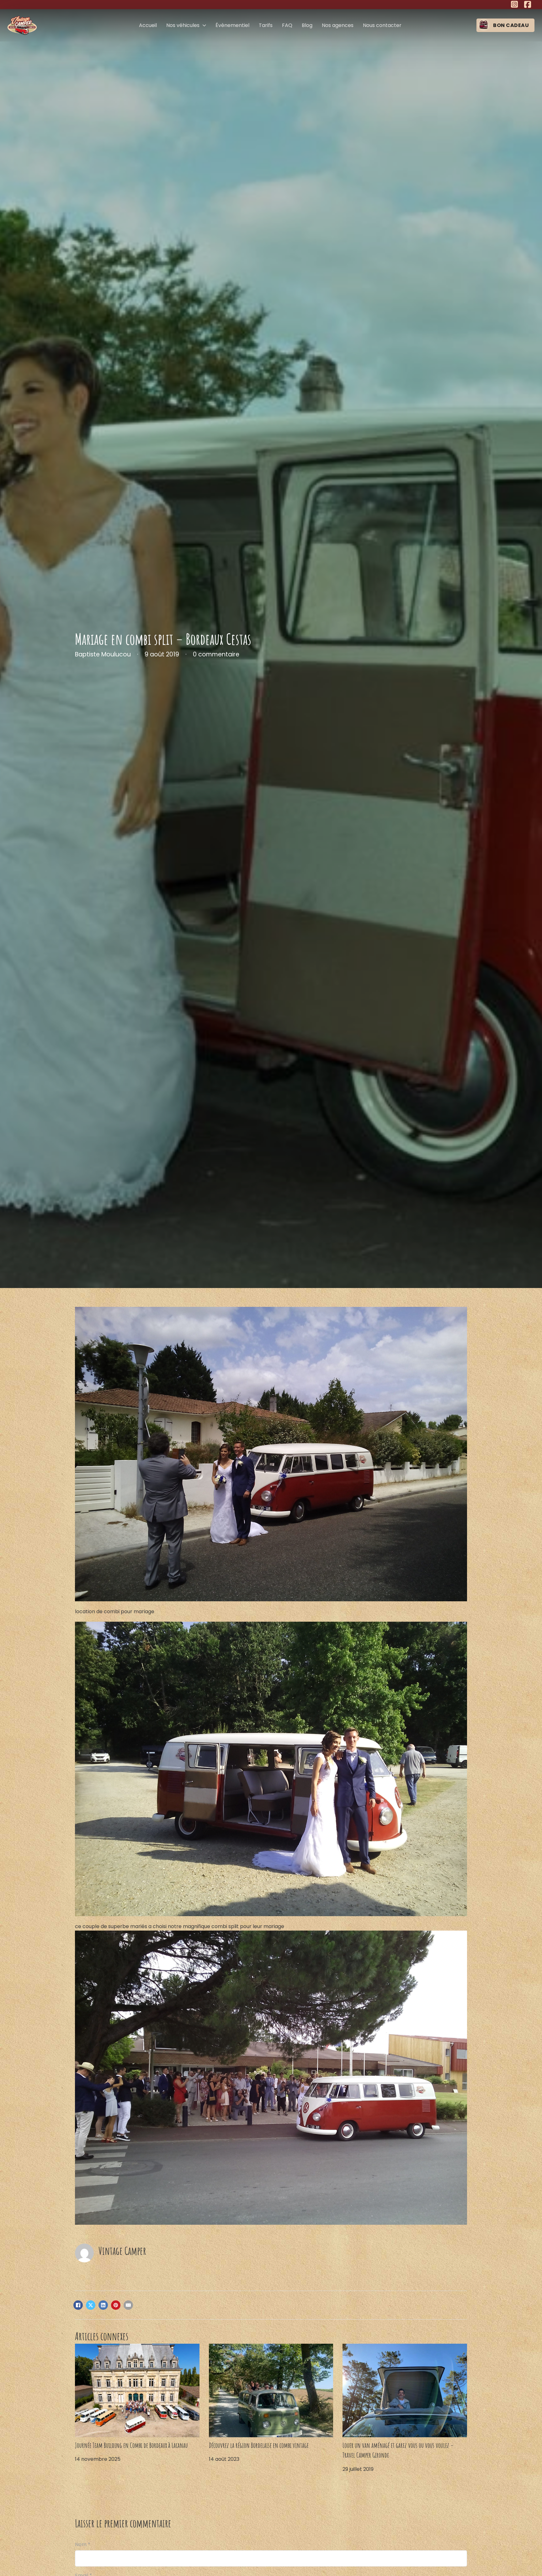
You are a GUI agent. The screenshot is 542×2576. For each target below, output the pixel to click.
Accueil (148, 25)
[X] (91, 2305)
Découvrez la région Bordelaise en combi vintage (259, 2445)
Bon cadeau (511, 25)
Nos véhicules (183, 25)
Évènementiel (232, 25)
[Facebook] (78, 2305)
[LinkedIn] (103, 2305)
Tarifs (266, 25)
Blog (307, 25)
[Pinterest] (116, 2305)
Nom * (83, 2544)
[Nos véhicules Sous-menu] (204, 25)
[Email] (128, 2305)
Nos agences (338, 25)
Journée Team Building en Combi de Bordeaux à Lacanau (131, 2445)
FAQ (287, 25)
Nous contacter (382, 25)
